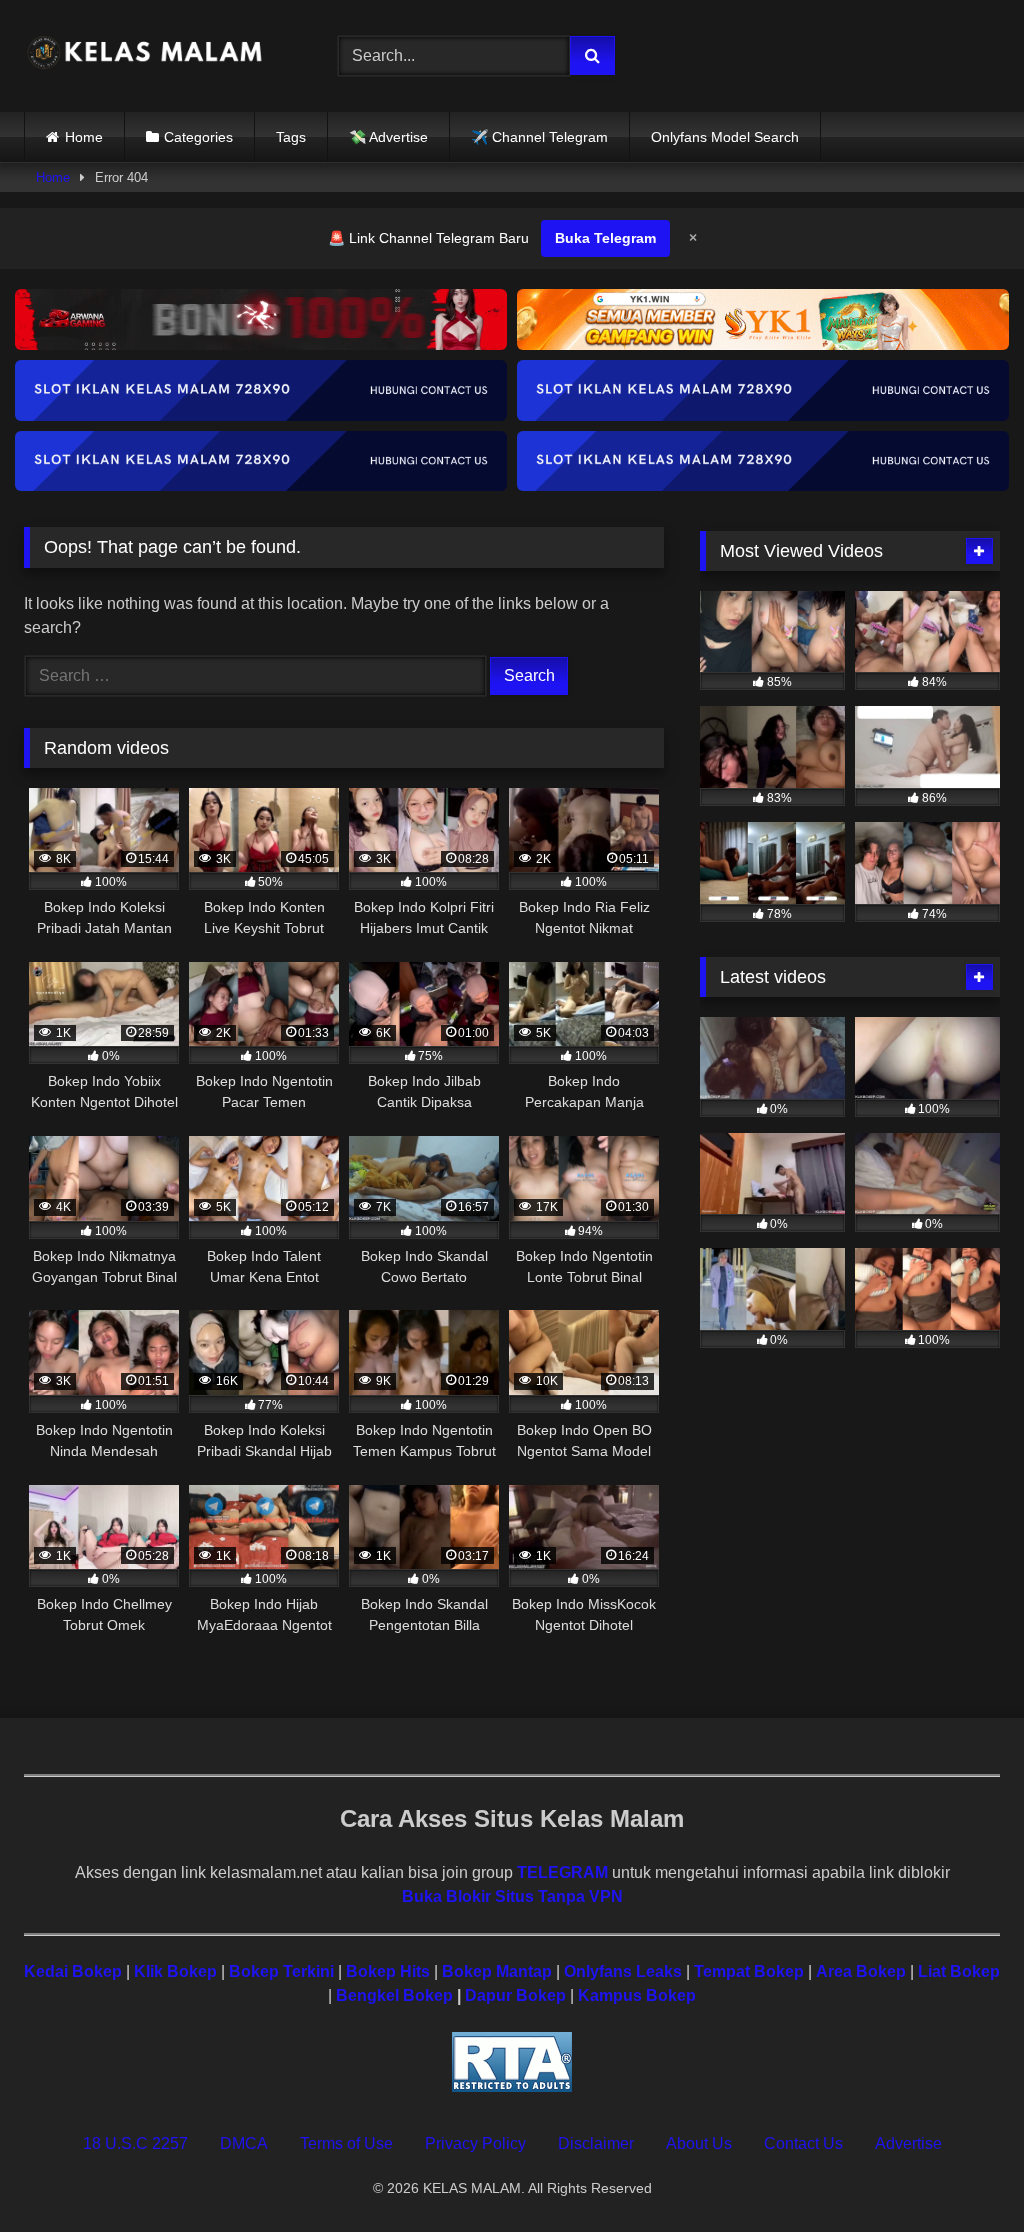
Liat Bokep (959, 1971)
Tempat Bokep (749, 1971)
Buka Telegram (605, 238)
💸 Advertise (388, 137)
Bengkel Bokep (394, 1995)
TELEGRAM (562, 1872)
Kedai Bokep (73, 1971)
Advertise (908, 2143)
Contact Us (803, 2143)
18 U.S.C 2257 (135, 2143)
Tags (291, 137)
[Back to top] (962, 2172)
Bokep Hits (388, 1971)
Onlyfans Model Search (725, 137)
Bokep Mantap (497, 1971)
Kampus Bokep (637, 1995)
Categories (198, 137)
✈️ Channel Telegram (539, 137)
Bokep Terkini (281, 1971)
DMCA (244, 2143)
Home (84, 137)
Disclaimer (596, 2143)
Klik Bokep (175, 1971)
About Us (699, 2143)
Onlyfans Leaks (623, 1971)
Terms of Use (346, 2143)
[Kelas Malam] (158, 55)
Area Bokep (861, 1971)
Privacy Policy (475, 2143)
